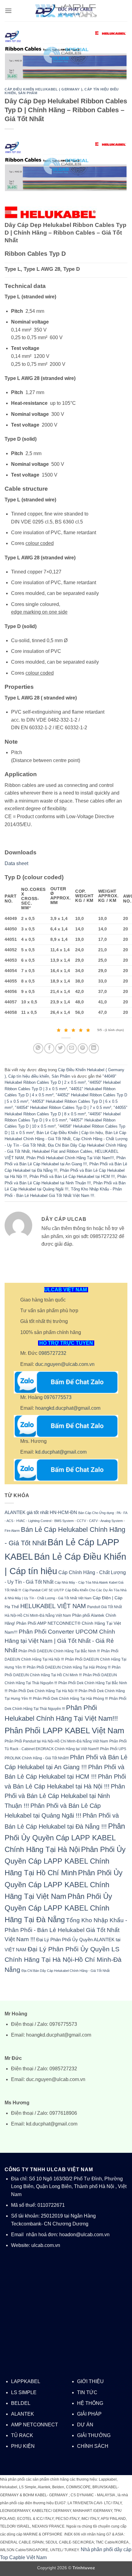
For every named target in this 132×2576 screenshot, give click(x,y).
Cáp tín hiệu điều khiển (29, 1076)
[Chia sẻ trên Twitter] (60, 1048)
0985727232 (52, 1353)
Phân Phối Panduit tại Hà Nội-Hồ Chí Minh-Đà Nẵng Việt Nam (56, 1741)
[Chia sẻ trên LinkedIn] (94, 1048)
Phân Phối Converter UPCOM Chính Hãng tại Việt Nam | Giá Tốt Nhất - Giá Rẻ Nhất (60, 1641)
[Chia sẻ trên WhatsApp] (38, 1048)
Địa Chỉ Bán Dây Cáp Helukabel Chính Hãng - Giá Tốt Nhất (66, 1971)
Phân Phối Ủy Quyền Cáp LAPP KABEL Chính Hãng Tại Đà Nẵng (58, 1908)
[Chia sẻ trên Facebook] (49, 1048)
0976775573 (58, 1397)
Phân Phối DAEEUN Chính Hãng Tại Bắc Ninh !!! (59, 1651)
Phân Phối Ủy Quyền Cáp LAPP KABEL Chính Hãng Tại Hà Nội (65, 1838)
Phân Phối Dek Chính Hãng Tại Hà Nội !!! (43, 1691)
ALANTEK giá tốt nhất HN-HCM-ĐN (41, 1512)
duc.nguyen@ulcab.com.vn (65, 1364)
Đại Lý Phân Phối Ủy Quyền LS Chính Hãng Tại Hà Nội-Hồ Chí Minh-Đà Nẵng (63, 1959)
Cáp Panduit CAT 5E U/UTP (43, 1590)
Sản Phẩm (28, 93)
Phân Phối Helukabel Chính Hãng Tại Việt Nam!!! (70, 1158)
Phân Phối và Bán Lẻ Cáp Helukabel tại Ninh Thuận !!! (65, 1796)
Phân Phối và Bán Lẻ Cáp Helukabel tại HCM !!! (72, 1177)
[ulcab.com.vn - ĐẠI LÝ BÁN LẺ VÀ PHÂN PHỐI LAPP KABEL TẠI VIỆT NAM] (66, 11)
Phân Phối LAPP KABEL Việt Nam (64, 1731)
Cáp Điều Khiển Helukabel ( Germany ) (43, 89)
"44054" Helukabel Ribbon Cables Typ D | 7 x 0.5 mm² (63, 1108)
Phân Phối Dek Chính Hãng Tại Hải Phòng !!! (70, 1698)
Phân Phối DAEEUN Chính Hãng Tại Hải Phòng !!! (69, 1667)
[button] (8, 11)
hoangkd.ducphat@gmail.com (68, 1408)
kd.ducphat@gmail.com (61, 1452)
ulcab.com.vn (46, 2245)
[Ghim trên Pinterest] (83, 1048)
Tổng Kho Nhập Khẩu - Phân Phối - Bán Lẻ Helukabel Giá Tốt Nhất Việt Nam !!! (66, 1930)
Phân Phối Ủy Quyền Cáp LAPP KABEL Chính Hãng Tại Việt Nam (64, 1884)
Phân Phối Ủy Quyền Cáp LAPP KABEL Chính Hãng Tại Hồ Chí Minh (65, 1861)
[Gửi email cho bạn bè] (72, 1048)
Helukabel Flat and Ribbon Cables (62, 1151)
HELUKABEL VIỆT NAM (53, 1606)
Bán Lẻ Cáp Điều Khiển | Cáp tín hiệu (70, 1133)
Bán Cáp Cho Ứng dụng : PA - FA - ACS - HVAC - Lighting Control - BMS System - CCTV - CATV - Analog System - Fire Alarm (66, 1522)
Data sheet (17, 863)
